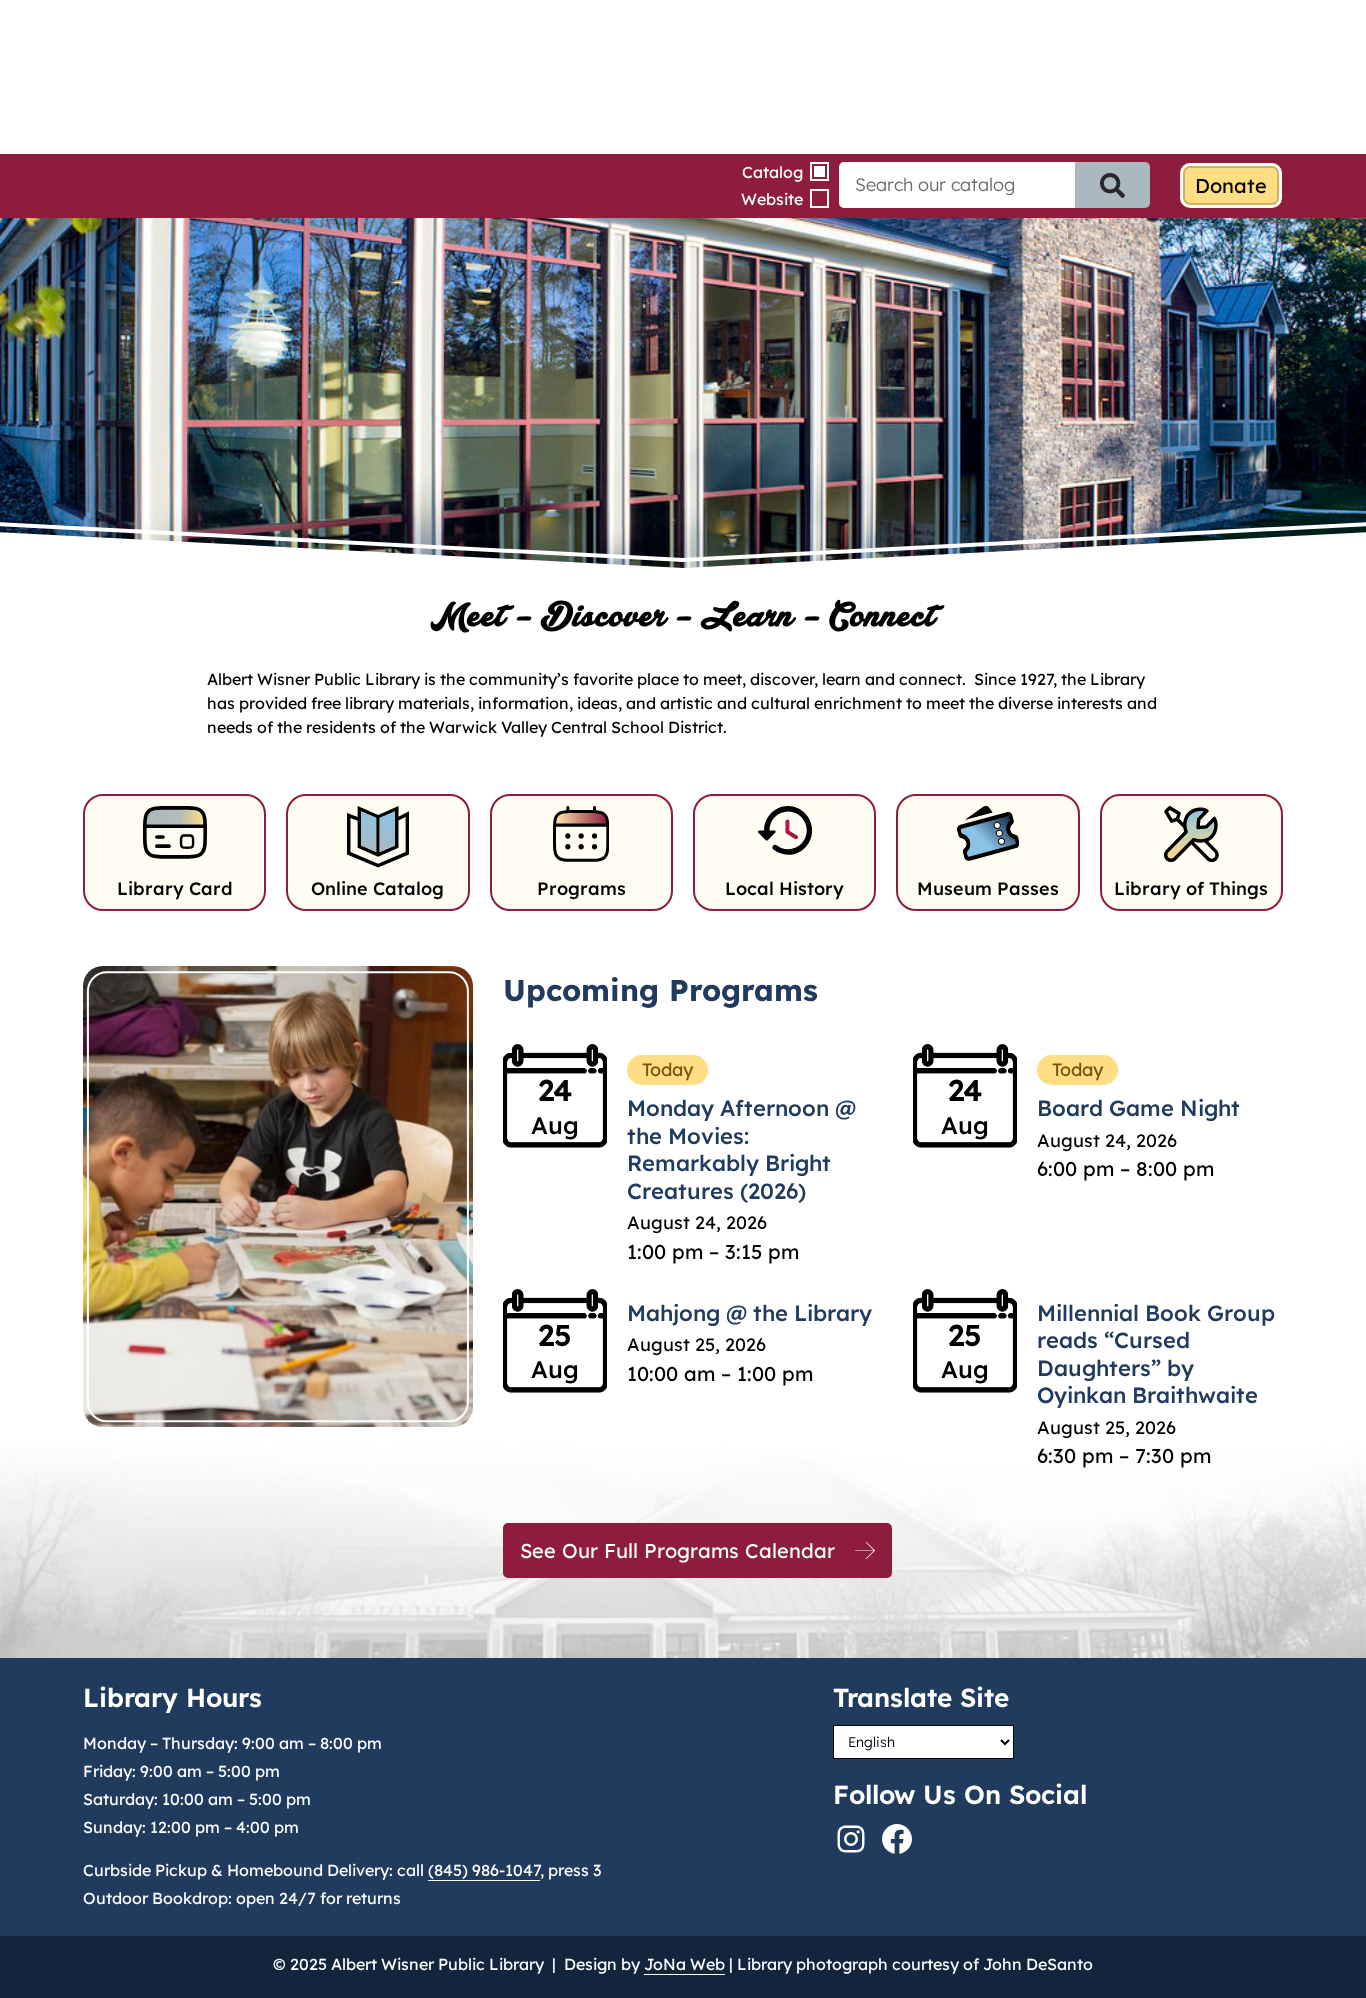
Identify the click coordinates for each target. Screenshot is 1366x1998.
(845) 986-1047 (484, 1870)
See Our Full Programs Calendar (677, 1550)
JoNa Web (684, 1964)
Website (772, 199)
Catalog (772, 172)
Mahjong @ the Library (749, 1313)
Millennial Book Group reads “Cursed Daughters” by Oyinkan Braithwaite (1156, 1354)
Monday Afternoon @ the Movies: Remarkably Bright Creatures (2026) (741, 1149)
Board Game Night (1138, 1108)
